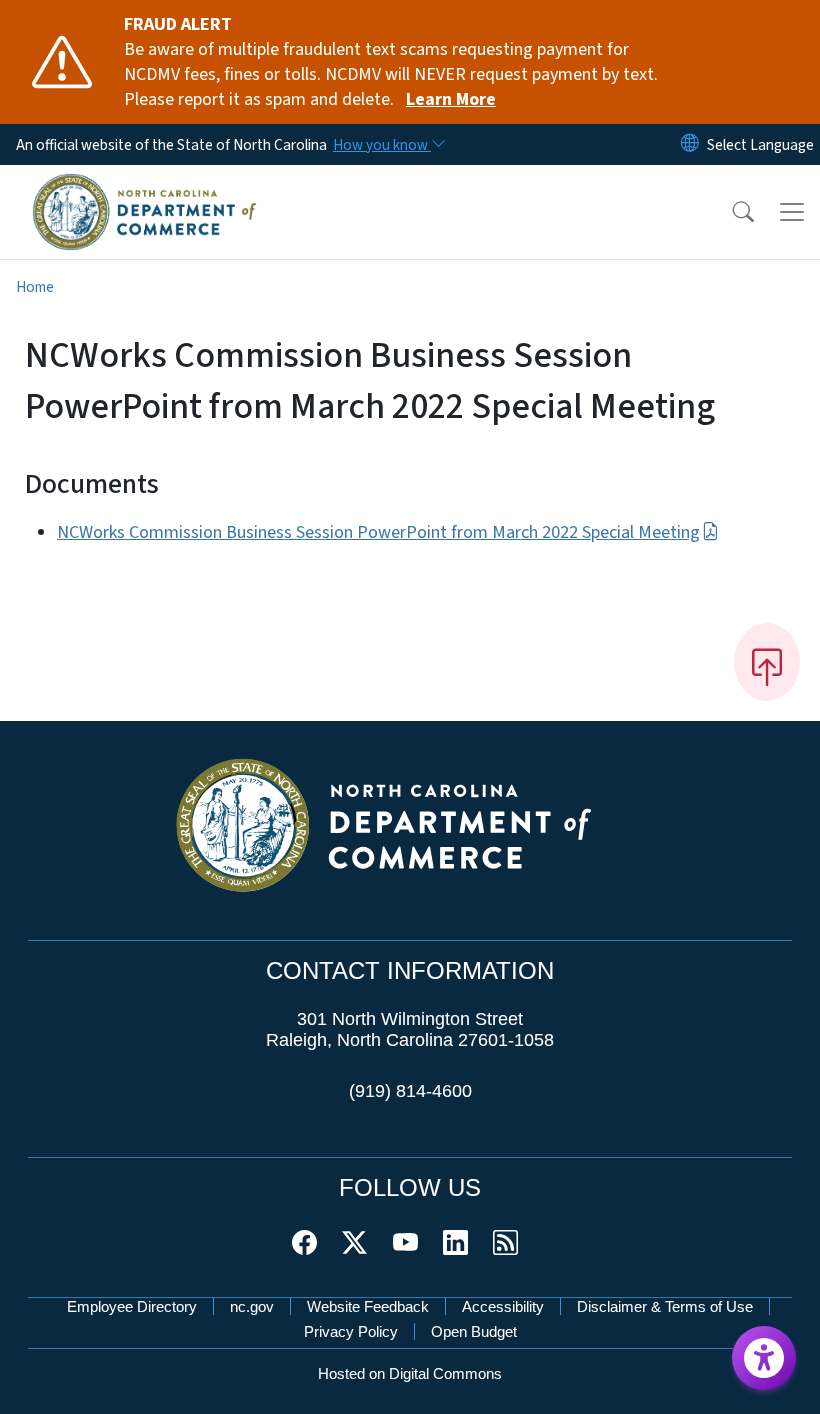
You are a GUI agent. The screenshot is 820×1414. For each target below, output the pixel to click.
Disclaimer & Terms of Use (665, 1306)
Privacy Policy (351, 1331)
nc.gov (252, 1306)
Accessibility (503, 1306)
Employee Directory (132, 1306)
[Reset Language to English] (690, 144)
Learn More (451, 99)
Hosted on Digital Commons (410, 1373)
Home (35, 287)
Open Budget (474, 1331)
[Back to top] (767, 662)
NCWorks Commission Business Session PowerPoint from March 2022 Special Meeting (378, 532)
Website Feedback (368, 1306)
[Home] (144, 187)
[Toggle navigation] (792, 212)
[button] (730, 212)
